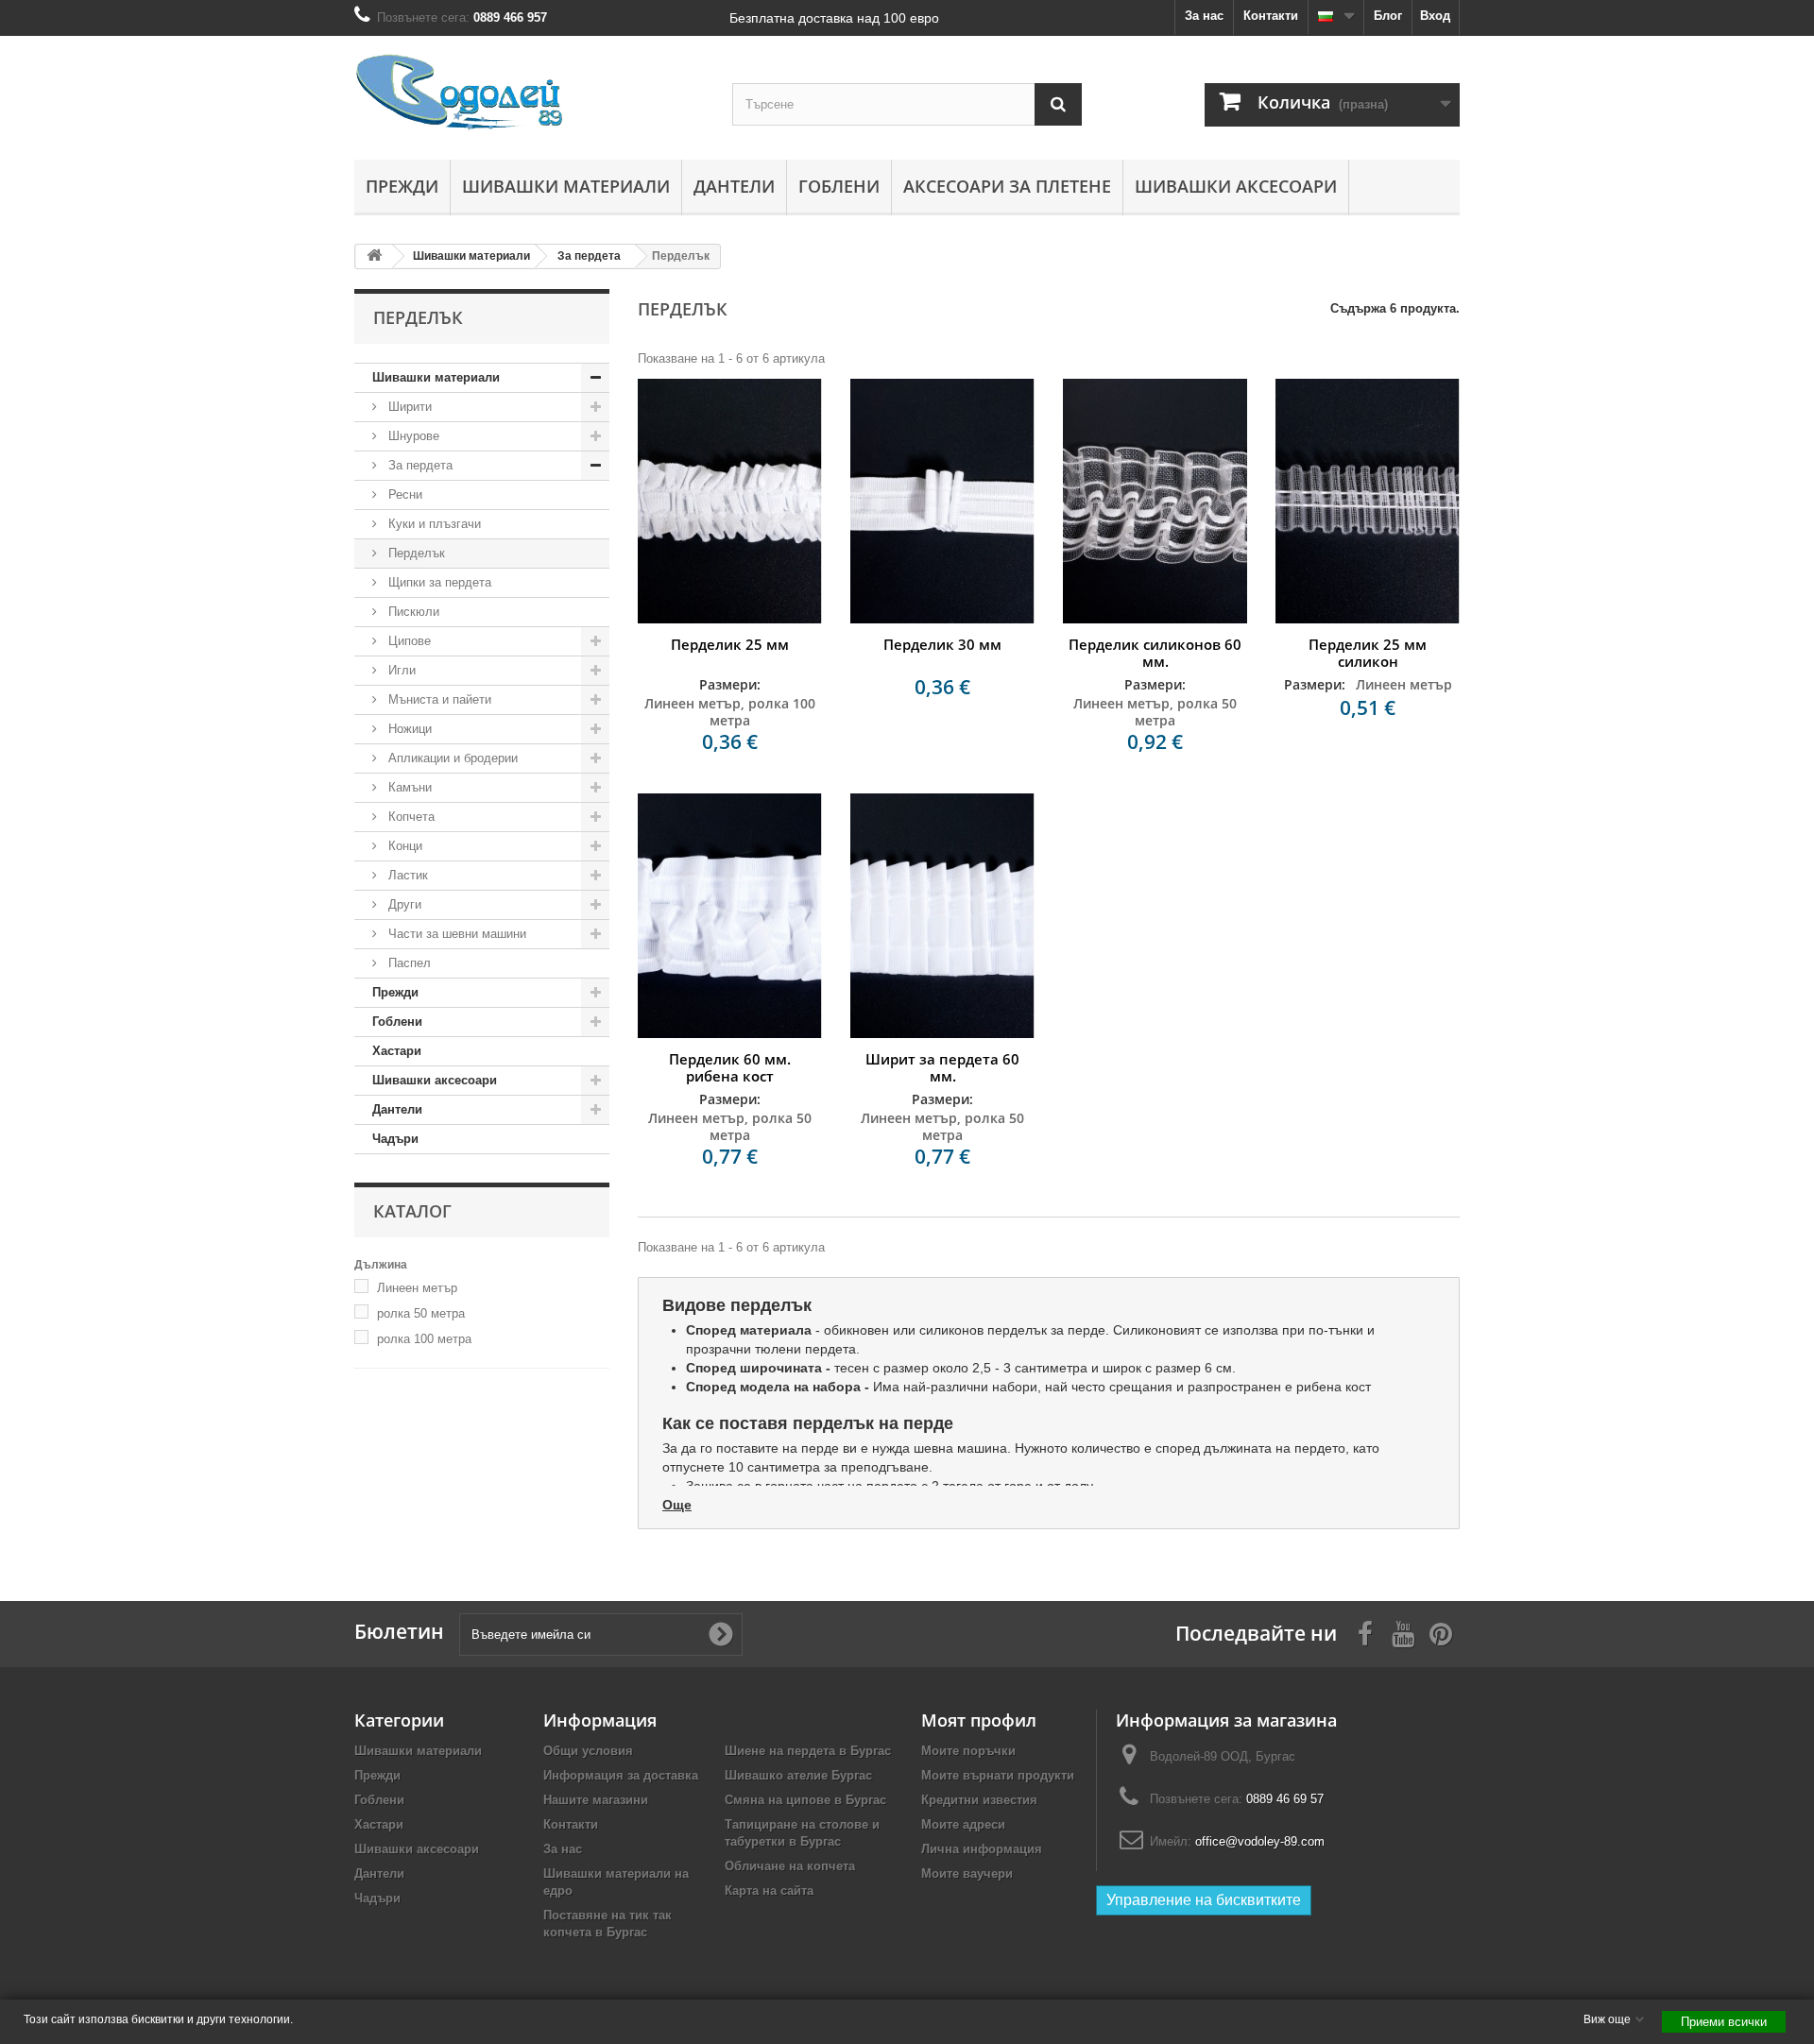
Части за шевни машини (455, 934)
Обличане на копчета (790, 1866)
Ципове (408, 641)
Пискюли (412, 612)
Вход (1435, 16)
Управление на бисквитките (1204, 1900)
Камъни (408, 787)
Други (403, 904)
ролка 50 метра (421, 1313)
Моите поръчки (968, 1751)
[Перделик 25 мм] (730, 501)
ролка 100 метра (424, 1339)
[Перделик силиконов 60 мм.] (1155, 501)
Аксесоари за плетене (1007, 186)
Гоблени (839, 186)
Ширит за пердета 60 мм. (942, 1067)
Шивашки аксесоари (1236, 186)
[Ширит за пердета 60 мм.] (942, 916)
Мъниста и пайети (438, 699)
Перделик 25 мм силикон (1368, 653)
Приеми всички (1724, 2022)
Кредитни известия (979, 1800)
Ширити (408, 407)
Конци (403, 846)
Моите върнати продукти (998, 1775)
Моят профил (979, 1720)
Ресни (403, 494)
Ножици (408, 729)
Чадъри (395, 1139)
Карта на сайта (769, 1891)
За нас (1204, 16)
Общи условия (588, 1751)
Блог (1388, 16)
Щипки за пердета (438, 582)
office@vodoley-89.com (1260, 1841)
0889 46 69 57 (1285, 1799)
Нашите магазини (596, 1800)
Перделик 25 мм (730, 644)
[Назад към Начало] (374, 256)
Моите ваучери (967, 1874)
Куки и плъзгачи (433, 524)
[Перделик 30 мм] (942, 501)
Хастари (397, 1051)
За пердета (419, 465)
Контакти (1271, 16)
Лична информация (982, 1849)
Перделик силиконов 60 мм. (1155, 653)
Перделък (415, 553)
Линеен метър (417, 1288)
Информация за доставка (621, 1775)
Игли (400, 670)
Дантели (734, 186)
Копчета (410, 817)
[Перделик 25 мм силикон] (1368, 501)
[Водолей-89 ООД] (529, 93)
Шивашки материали (566, 186)
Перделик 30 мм (942, 644)
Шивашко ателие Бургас (798, 1775)
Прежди (402, 186)
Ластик (406, 875)
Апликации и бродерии (451, 758)
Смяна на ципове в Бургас (805, 1800)
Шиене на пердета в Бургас (808, 1751)
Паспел (408, 963)
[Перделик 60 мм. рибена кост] (730, 916)
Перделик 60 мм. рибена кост (730, 1067)
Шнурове (412, 436)
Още (677, 1505)
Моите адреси (963, 1824)
